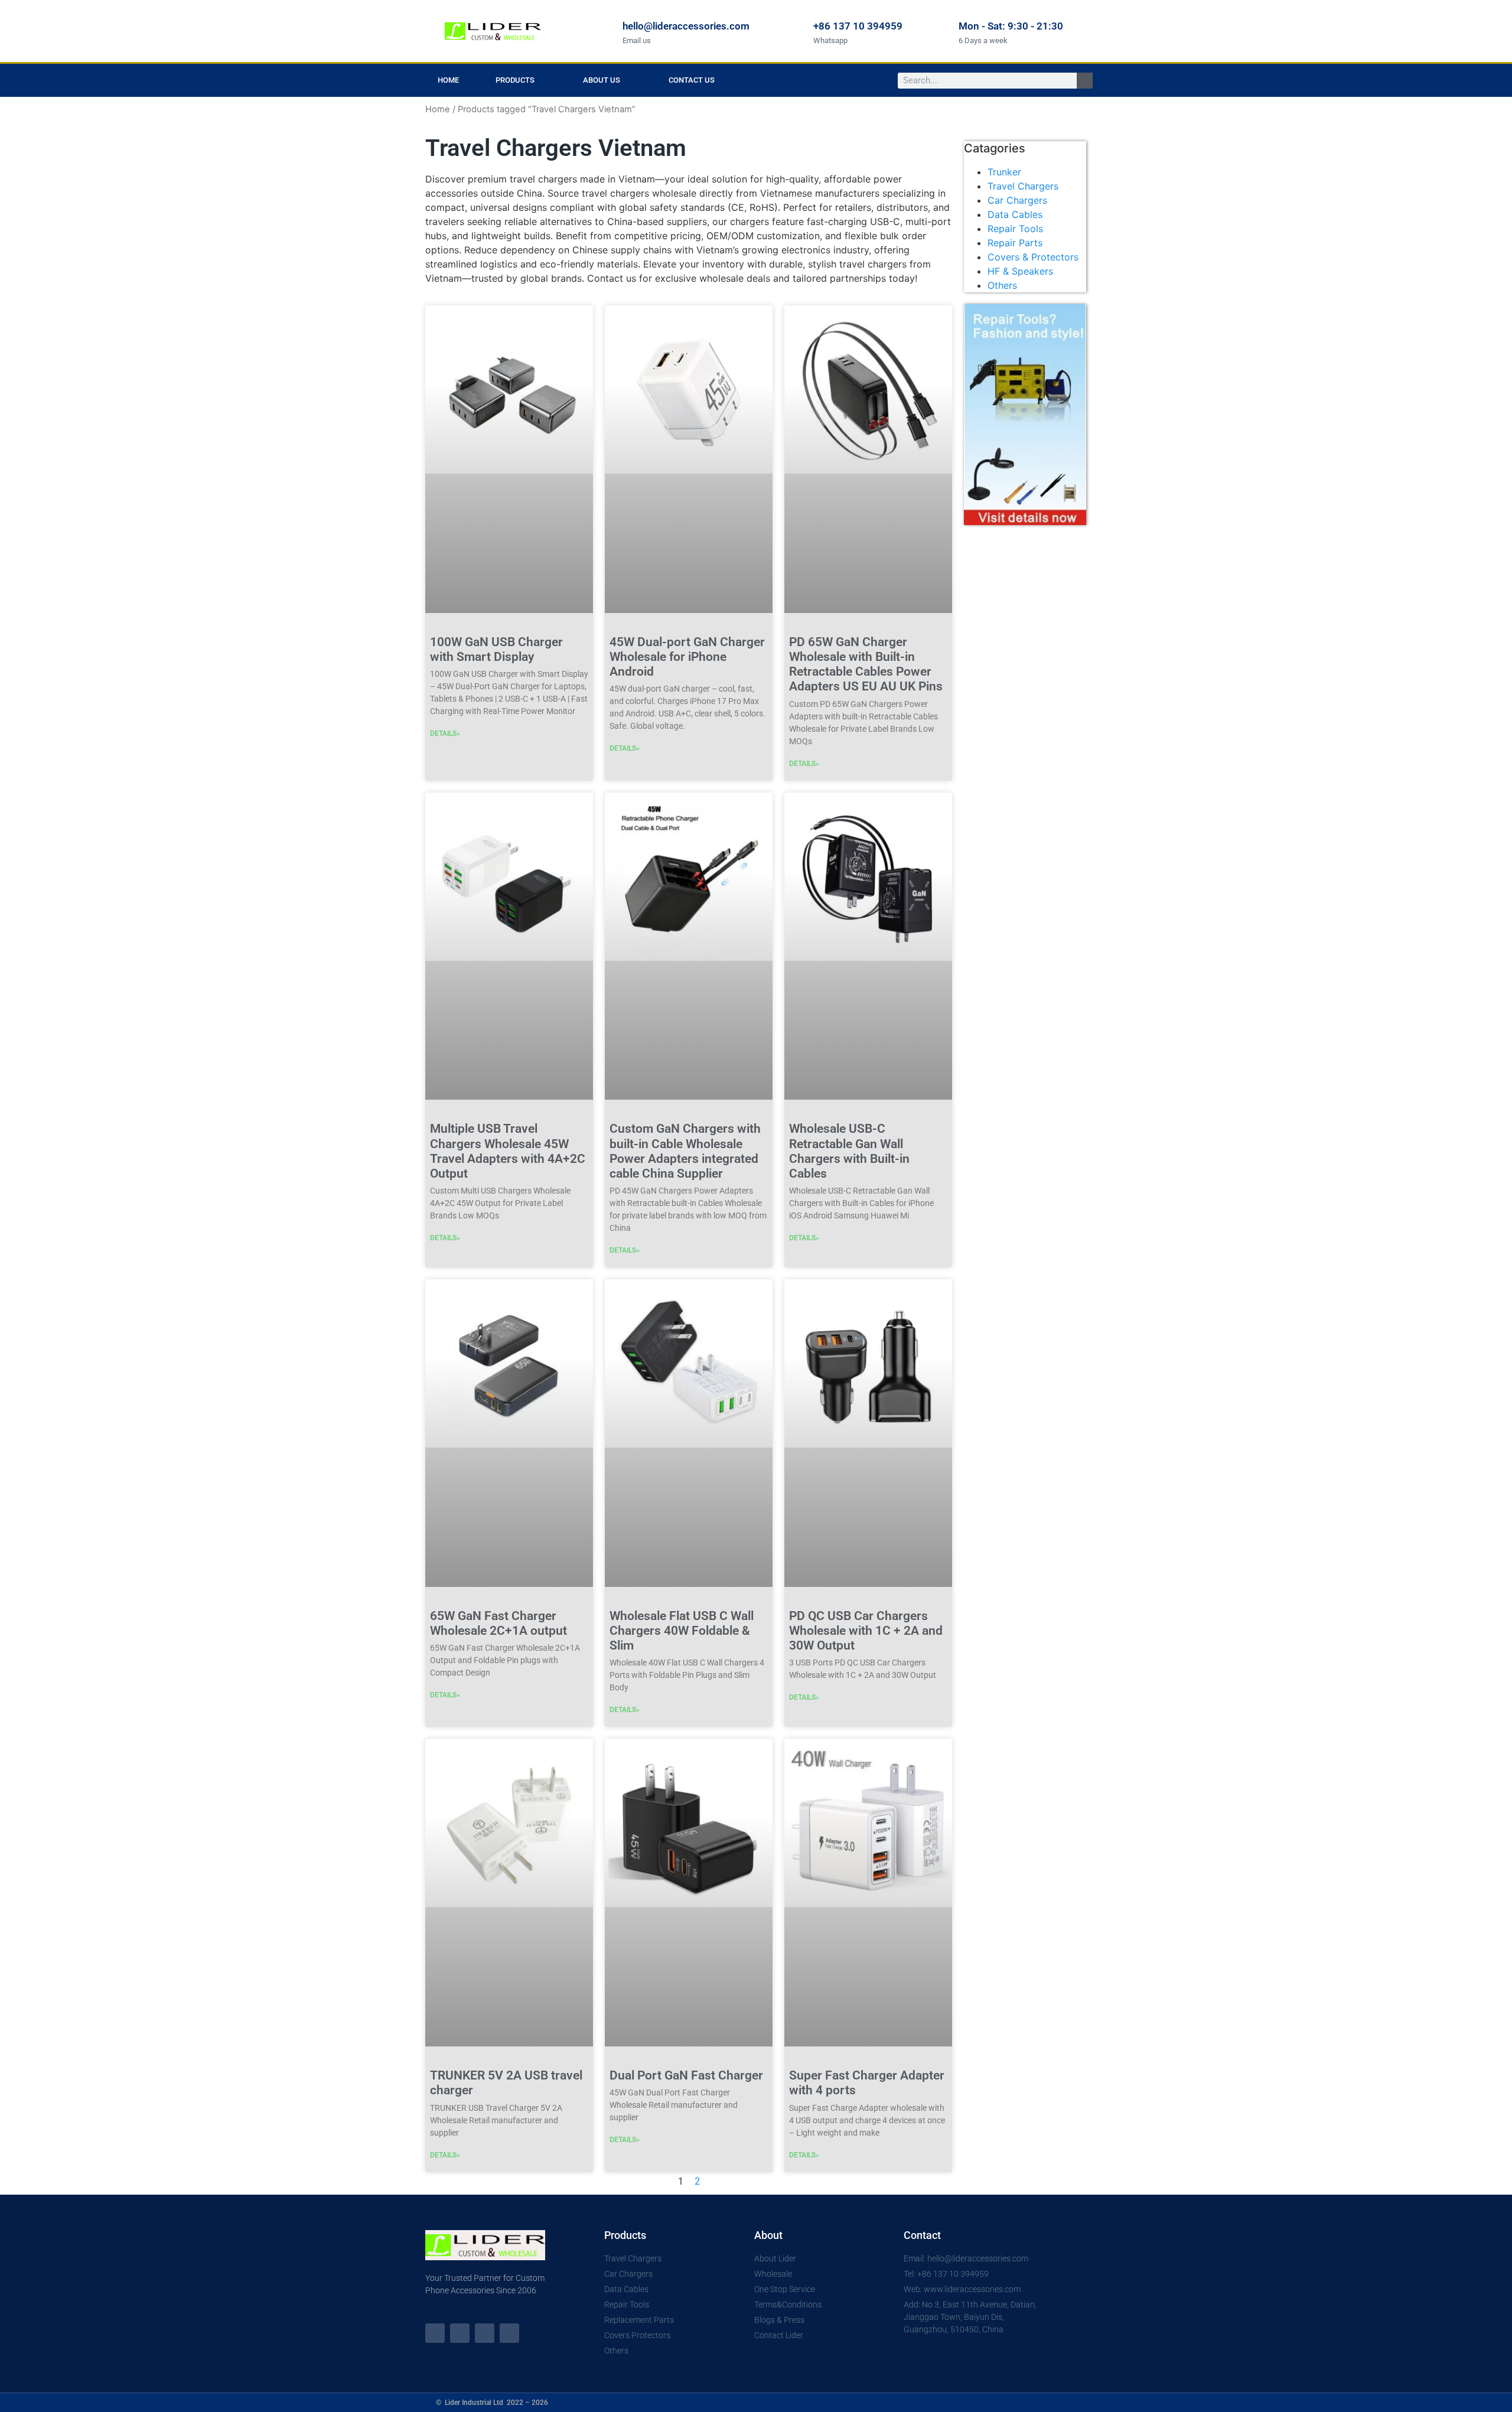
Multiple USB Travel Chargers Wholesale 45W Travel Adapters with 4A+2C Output (508, 1151)
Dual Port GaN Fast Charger (686, 2075)
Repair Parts (1015, 243)
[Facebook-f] (460, 2333)
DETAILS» (445, 734)
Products (515, 80)
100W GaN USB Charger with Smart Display (496, 649)
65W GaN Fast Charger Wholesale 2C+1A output (498, 1623)
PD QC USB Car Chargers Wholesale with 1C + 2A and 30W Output (866, 1631)
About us (602, 80)
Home (448, 80)
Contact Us (692, 80)
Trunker (1004, 172)
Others (1002, 285)
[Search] (1085, 81)
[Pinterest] (509, 2333)
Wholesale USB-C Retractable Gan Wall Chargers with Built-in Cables (849, 1151)
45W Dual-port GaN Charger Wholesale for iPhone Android (687, 657)
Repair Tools (1015, 229)
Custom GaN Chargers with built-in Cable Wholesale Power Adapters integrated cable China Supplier (685, 1151)
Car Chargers (1017, 200)
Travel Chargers (1023, 186)
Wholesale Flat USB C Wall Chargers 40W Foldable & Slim (682, 1631)
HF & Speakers (1020, 271)
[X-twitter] (435, 2333)
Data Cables (1015, 214)
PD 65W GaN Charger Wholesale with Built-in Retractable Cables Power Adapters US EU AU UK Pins (866, 664)
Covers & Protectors (1033, 257)
